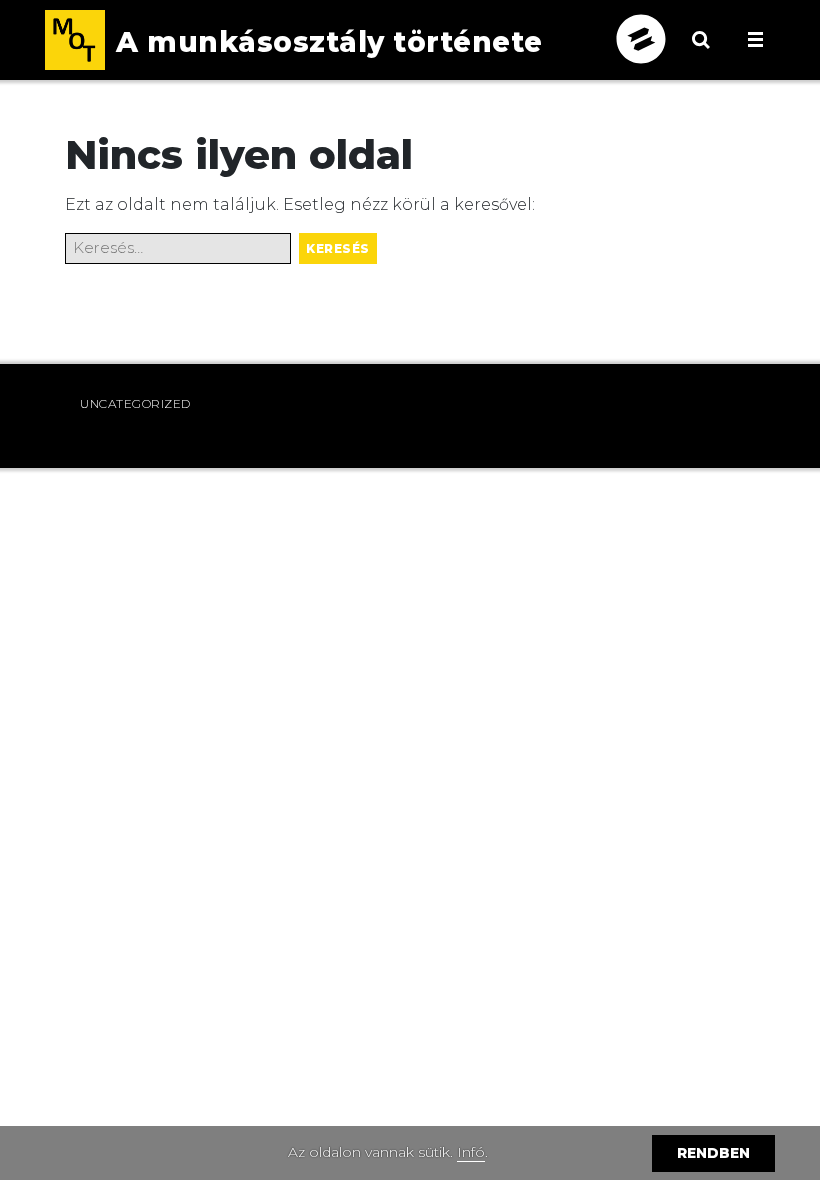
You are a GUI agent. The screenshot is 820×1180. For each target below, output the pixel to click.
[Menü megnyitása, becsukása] (755, 39)
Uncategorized (135, 403)
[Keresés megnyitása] (701, 55)
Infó (471, 1152)
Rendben (713, 1153)
